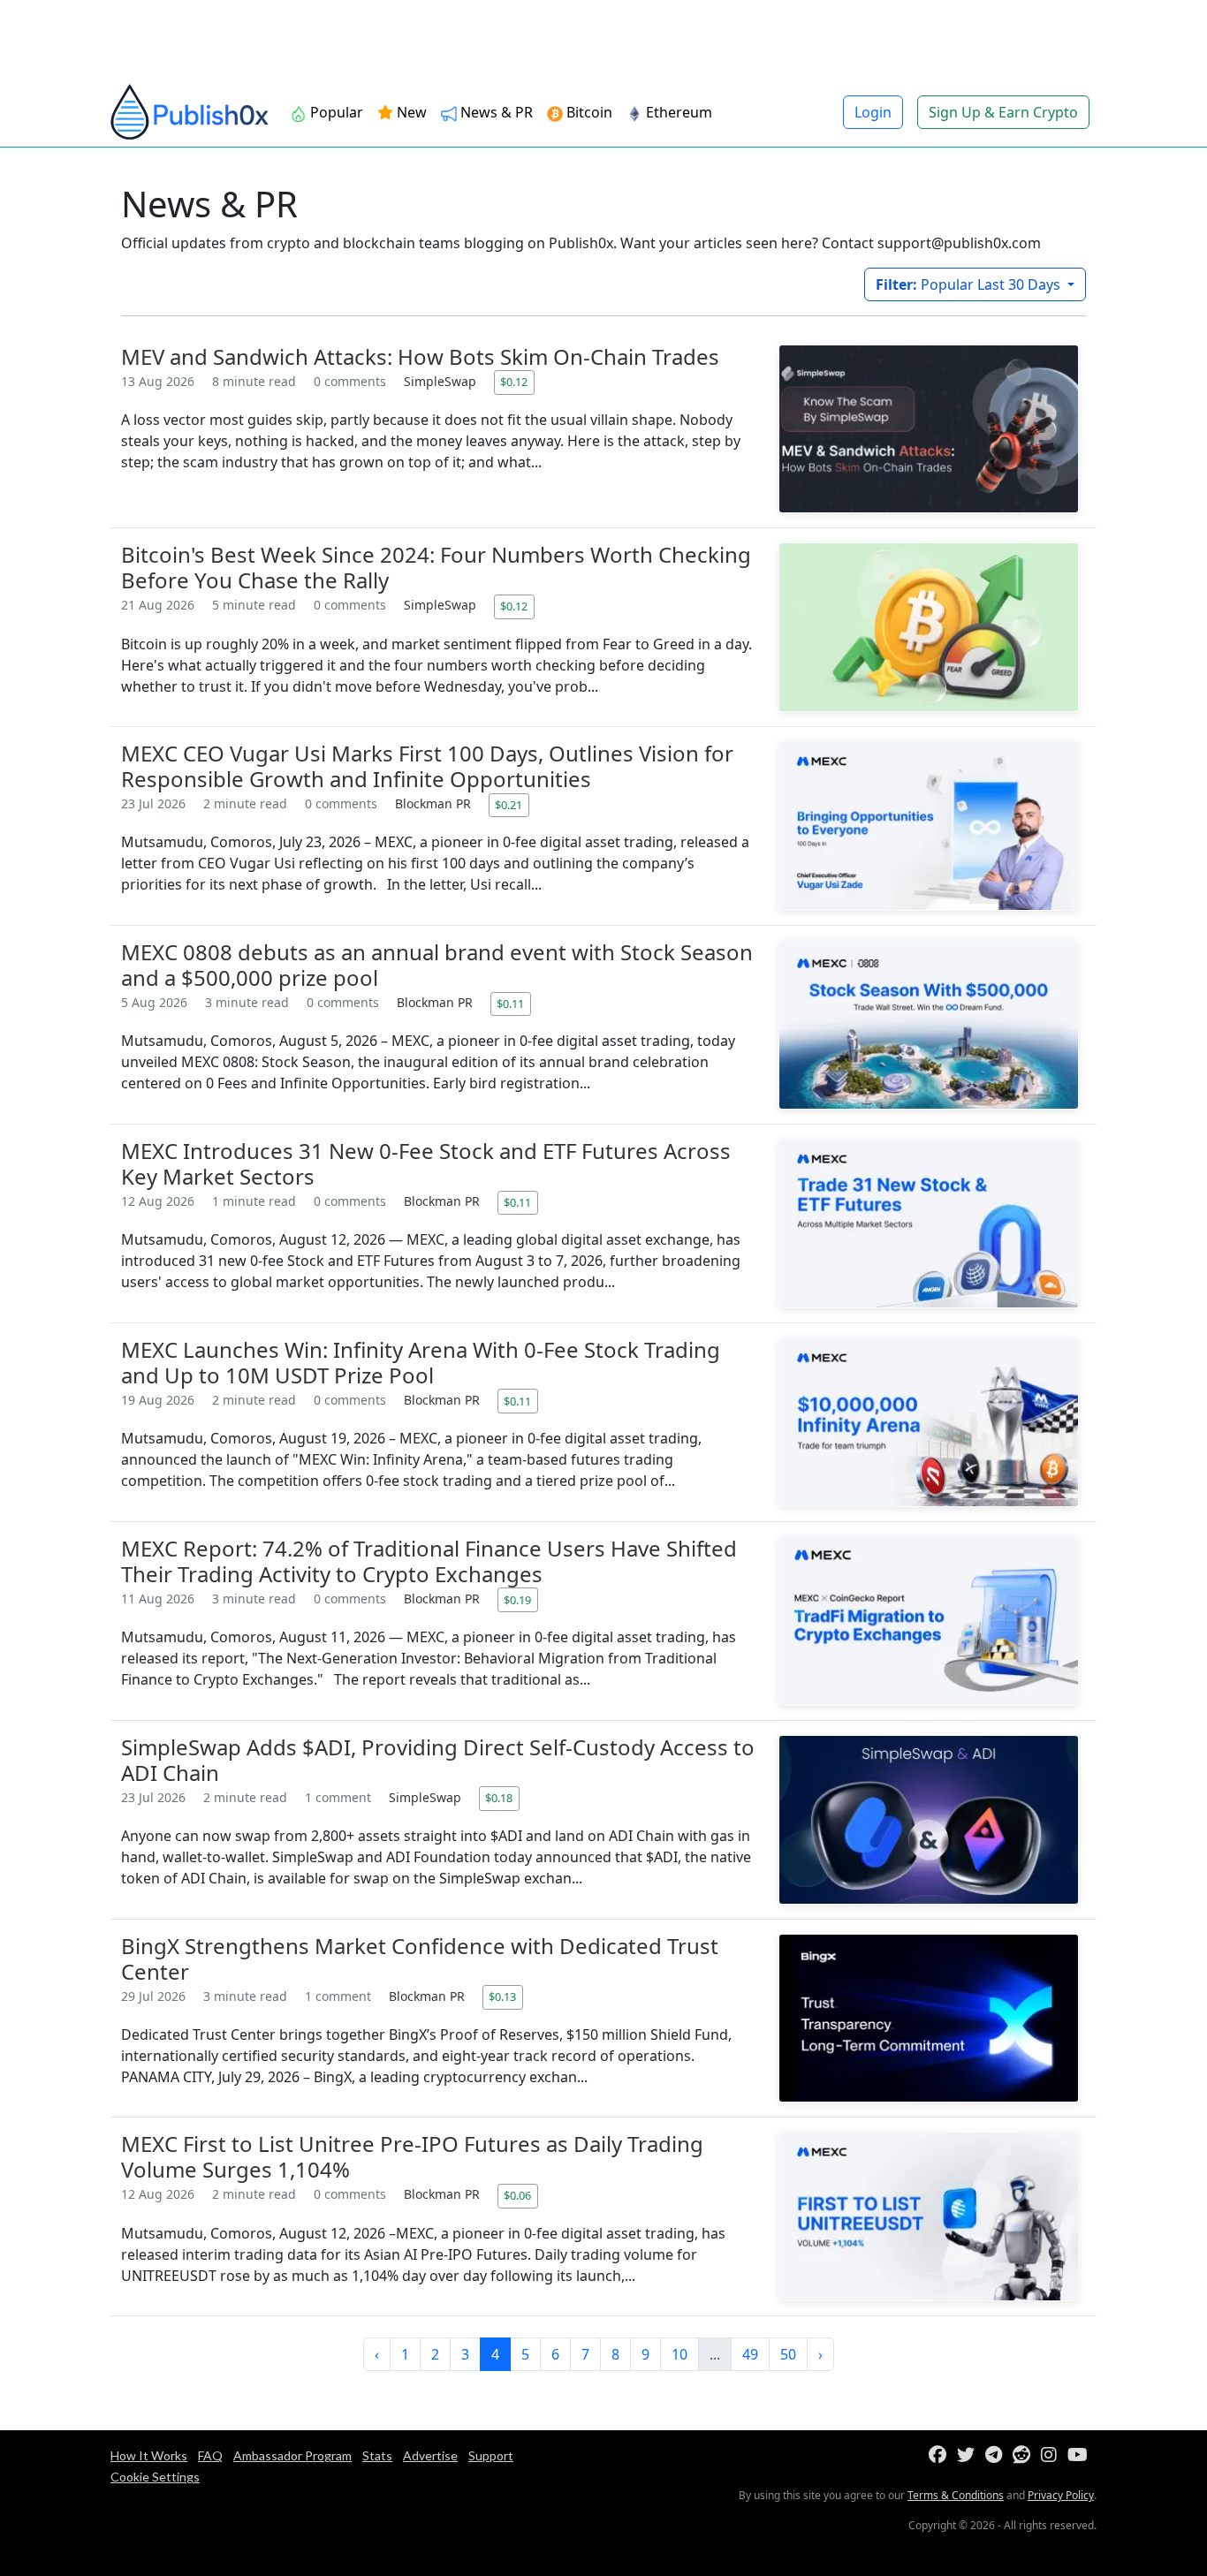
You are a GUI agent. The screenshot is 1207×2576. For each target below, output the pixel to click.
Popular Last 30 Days (970, 284)
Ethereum (677, 112)
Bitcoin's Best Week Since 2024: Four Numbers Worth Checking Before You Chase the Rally (436, 567)
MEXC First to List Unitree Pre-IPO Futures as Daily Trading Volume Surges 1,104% (412, 2156)
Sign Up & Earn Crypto (1003, 112)
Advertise (430, 2455)
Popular (335, 112)
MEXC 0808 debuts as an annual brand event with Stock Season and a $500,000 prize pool (437, 965)
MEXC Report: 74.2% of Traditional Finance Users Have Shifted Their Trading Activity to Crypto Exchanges (429, 1561)
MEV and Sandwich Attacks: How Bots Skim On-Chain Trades (420, 356)
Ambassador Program (292, 2455)
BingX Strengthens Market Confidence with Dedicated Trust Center (420, 1959)
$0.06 (517, 2195)
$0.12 (514, 382)
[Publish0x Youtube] (1081, 2455)
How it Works (149, 2455)
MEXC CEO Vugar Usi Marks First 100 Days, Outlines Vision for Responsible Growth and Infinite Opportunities (427, 766)
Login (873, 112)
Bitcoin (588, 112)
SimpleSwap (442, 381)
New (410, 112)
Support (491, 2455)
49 (750, 2354)
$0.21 (509, 805)
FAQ (210, 2455)
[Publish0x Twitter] (969, 2455)
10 (679, 2354)
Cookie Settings (155, 2477)
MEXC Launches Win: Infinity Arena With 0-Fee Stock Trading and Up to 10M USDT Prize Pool (421, 1362)
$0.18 (499, 1798)
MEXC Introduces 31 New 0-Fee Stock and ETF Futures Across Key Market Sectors (426, 1163)
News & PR (495, 112)
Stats (377, 2455)
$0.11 (510, 1004)
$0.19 (517, 1600)
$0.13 (502, 1996)
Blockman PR (435, 803)
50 (788, 2354)
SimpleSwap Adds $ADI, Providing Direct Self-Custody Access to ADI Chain (438, 1760)
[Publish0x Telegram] (997, 2455)
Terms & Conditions (956, 2495)
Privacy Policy (1061, 2495)
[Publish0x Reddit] (1025, 2455)
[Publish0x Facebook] (941, 2455)
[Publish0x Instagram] (1052, 2455)
